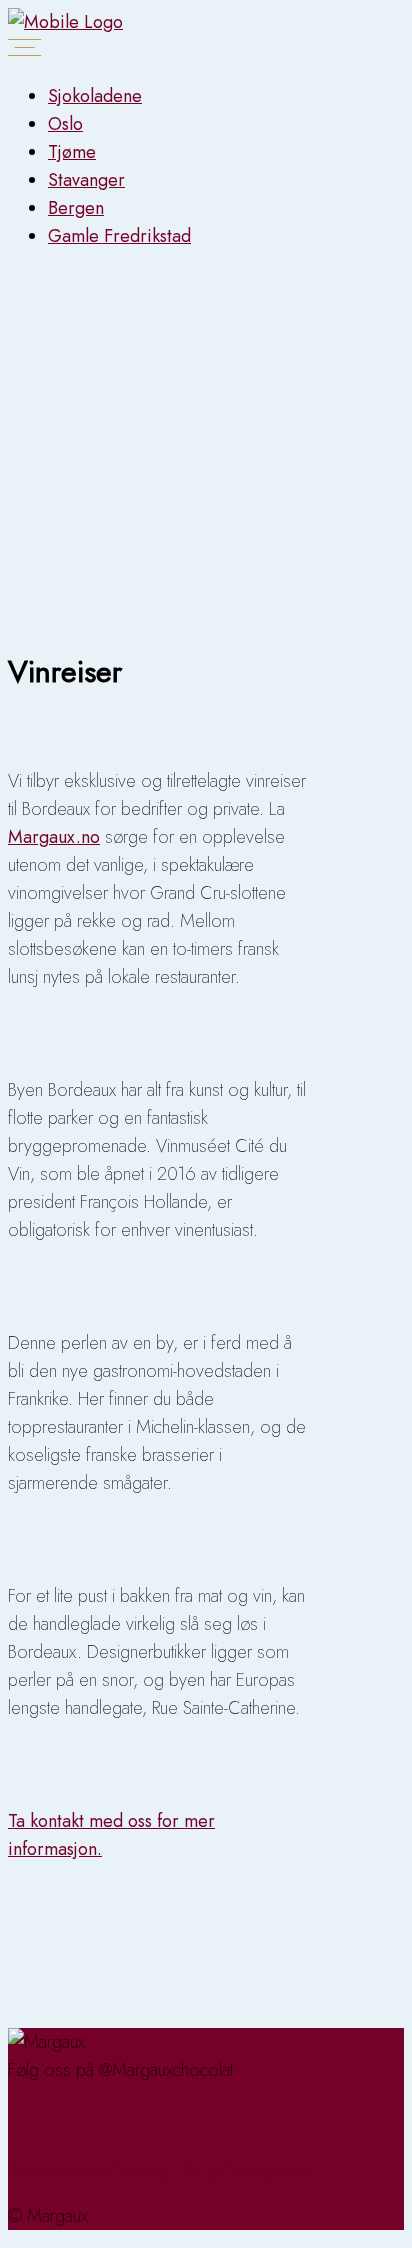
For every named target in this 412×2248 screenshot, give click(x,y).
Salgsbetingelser (248, 2170)
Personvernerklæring (88, 2170)
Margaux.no (54, 837)
